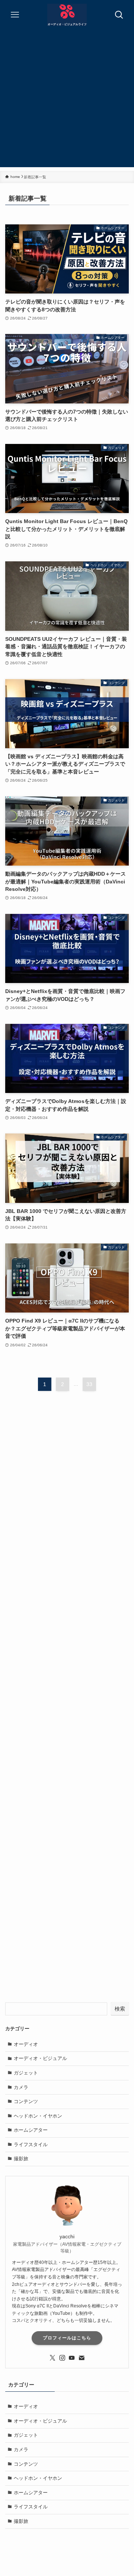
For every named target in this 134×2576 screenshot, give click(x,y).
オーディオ (26, 2044)
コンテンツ (26, 2101)
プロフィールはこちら (67, 2338)
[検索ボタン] (119, 15)
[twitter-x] (52, 2358)
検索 (120, 2009)
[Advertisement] (67, 100)
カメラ (21, 2087)
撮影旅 (21, 2159)
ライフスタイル (31, 2144)
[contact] (82, 2358)
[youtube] (72, 2358)
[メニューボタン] (15, 15)
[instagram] (62, 2358)
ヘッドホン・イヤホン (38, 2116)
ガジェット (26, 2073)
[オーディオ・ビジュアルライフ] (67, 15)
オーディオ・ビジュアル (40, 2058)
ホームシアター (31, 2130)
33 (89, 1384)
